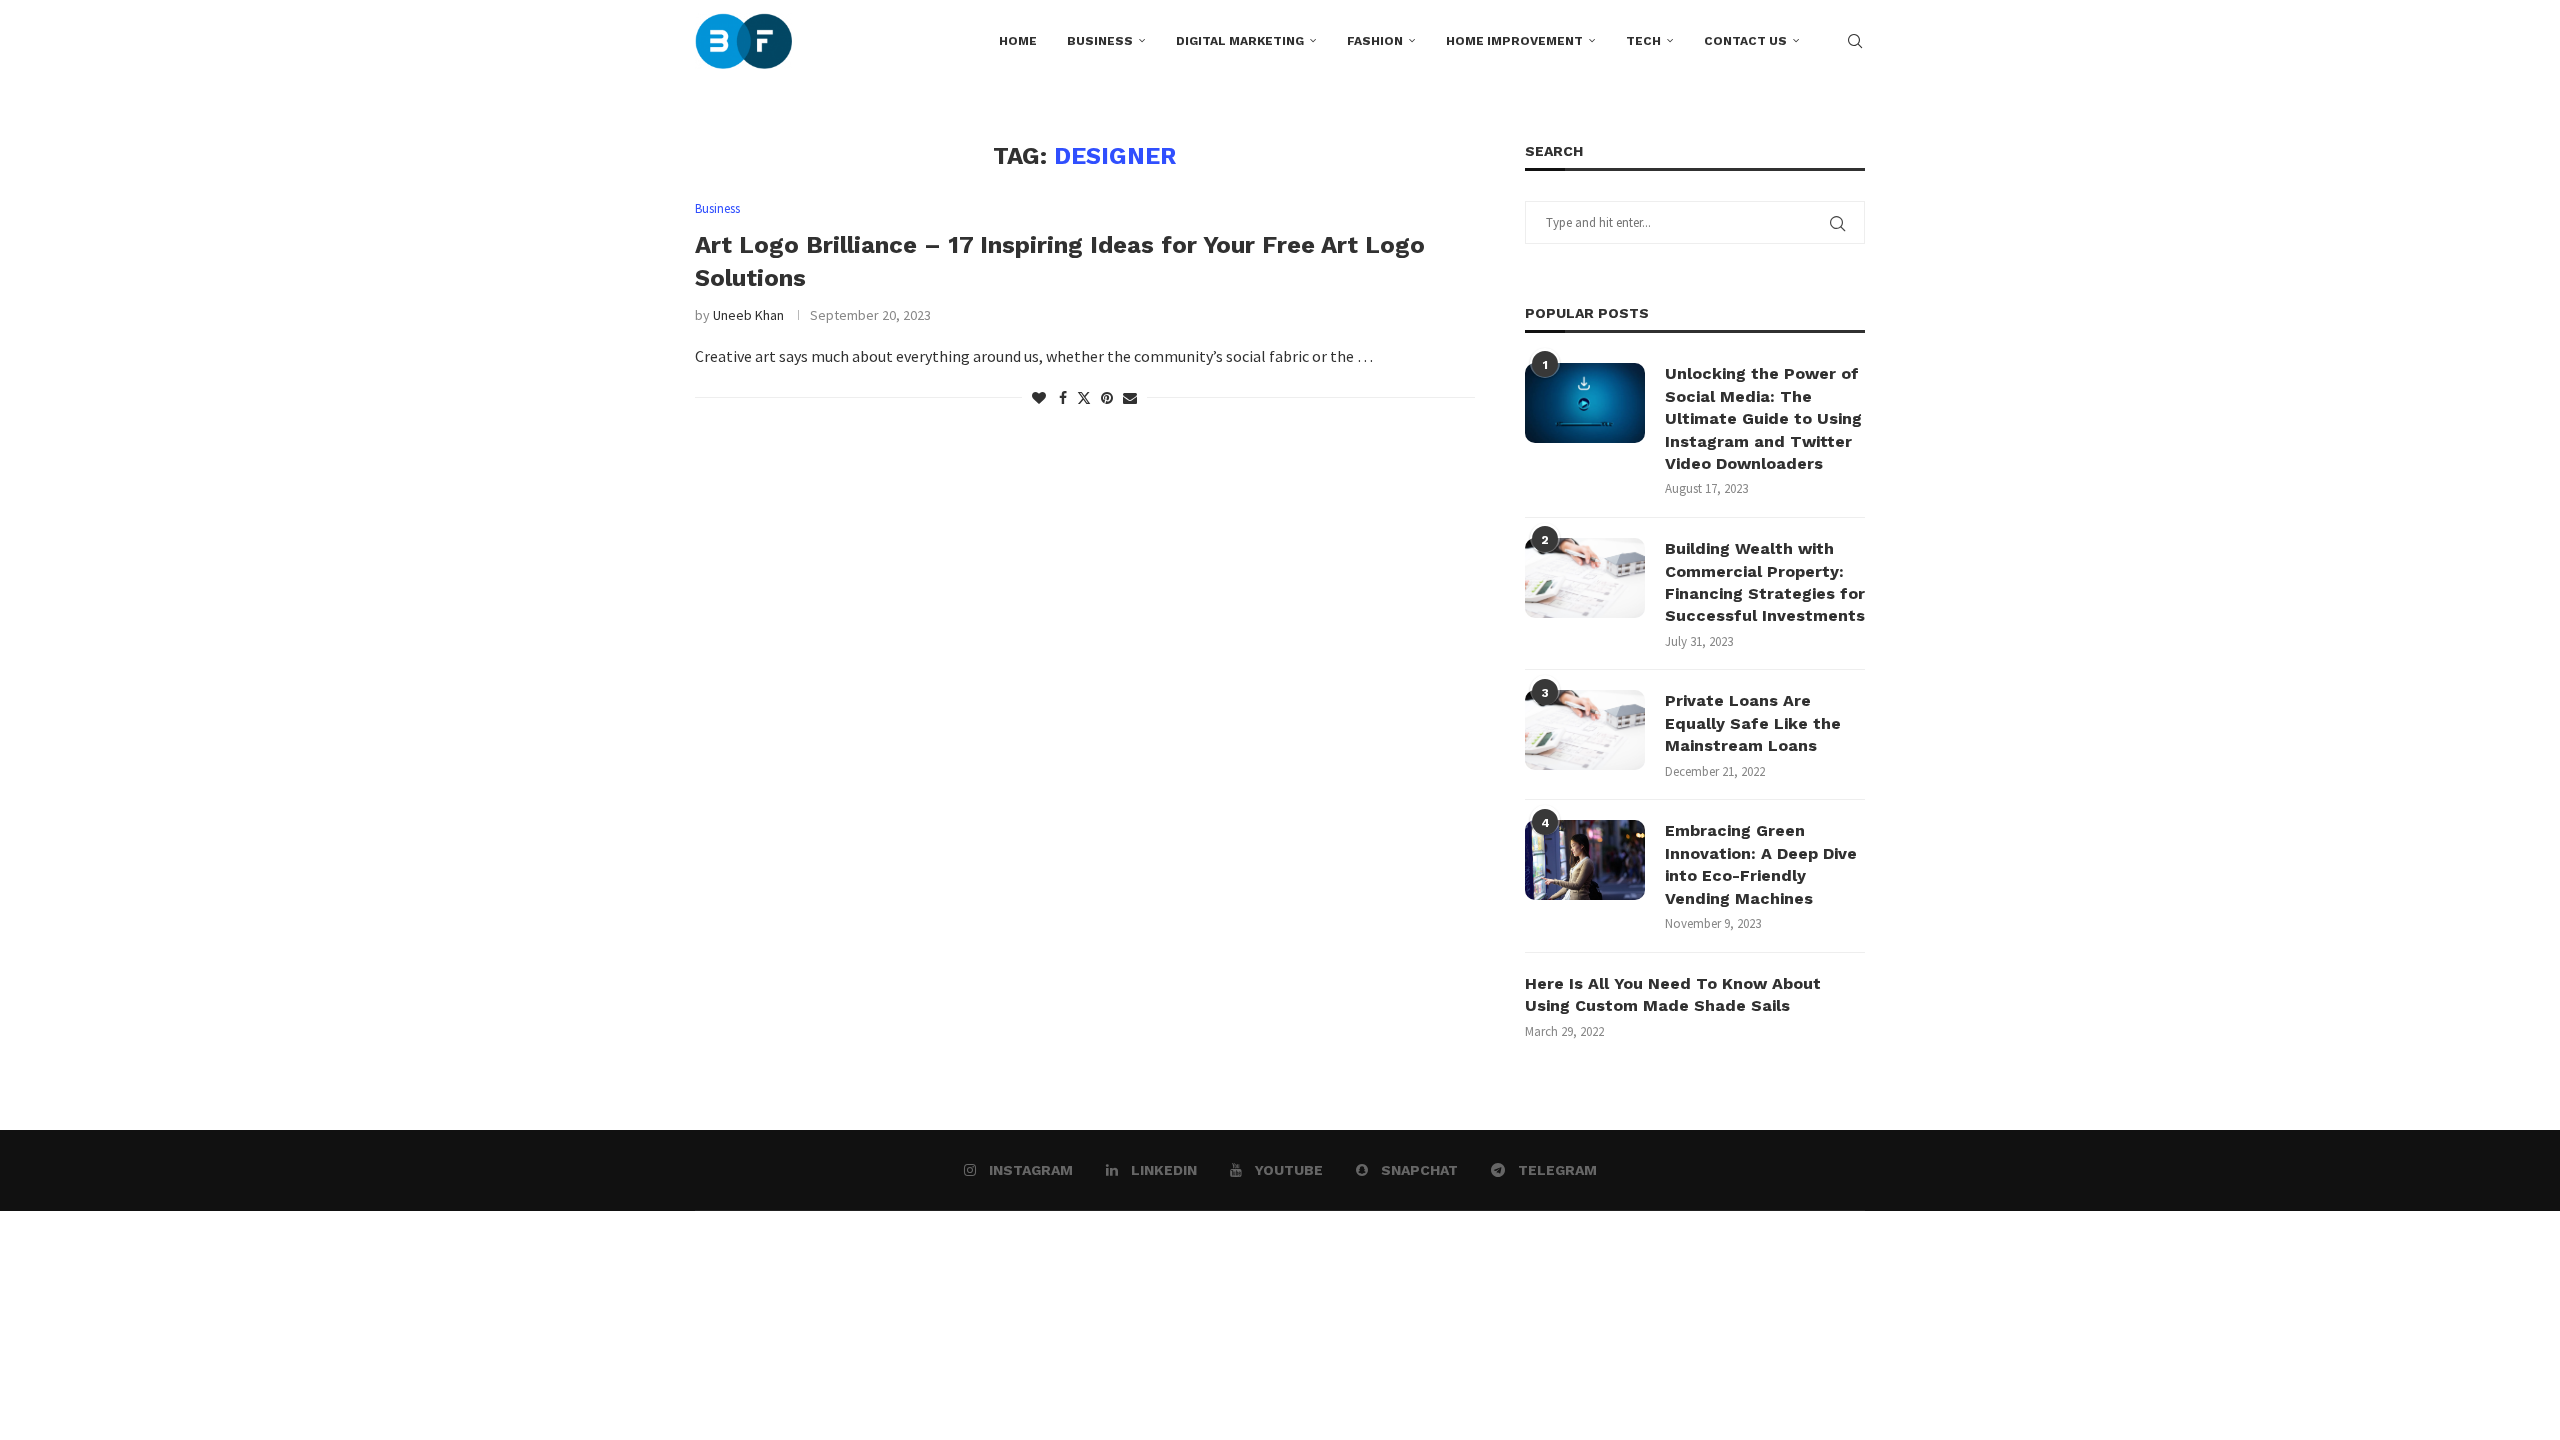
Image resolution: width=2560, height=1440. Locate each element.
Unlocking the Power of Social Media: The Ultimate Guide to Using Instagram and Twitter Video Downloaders (1763, 418)
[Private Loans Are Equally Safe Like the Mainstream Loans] (1585, 730)
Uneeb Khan (748, 315)
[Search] (1855, 41)
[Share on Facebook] (1063, 398)
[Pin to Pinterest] (1107, 398)
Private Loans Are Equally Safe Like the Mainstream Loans (1753, 723)
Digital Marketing (1240, 41)
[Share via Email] (1130, 398)
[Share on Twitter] (1084, 398)
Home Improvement (1514, 41)
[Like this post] (1039, 398)
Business (1100, 41)
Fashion (1375, 41)
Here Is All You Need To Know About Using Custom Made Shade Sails (1673, 994)
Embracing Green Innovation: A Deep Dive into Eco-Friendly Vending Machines (1761, 864)
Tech (1643, 41)
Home (1018, 41)
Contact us (1745, 41)
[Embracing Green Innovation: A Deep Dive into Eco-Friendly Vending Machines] (1585, 860)
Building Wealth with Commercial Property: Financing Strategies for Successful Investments (1765, 582)
